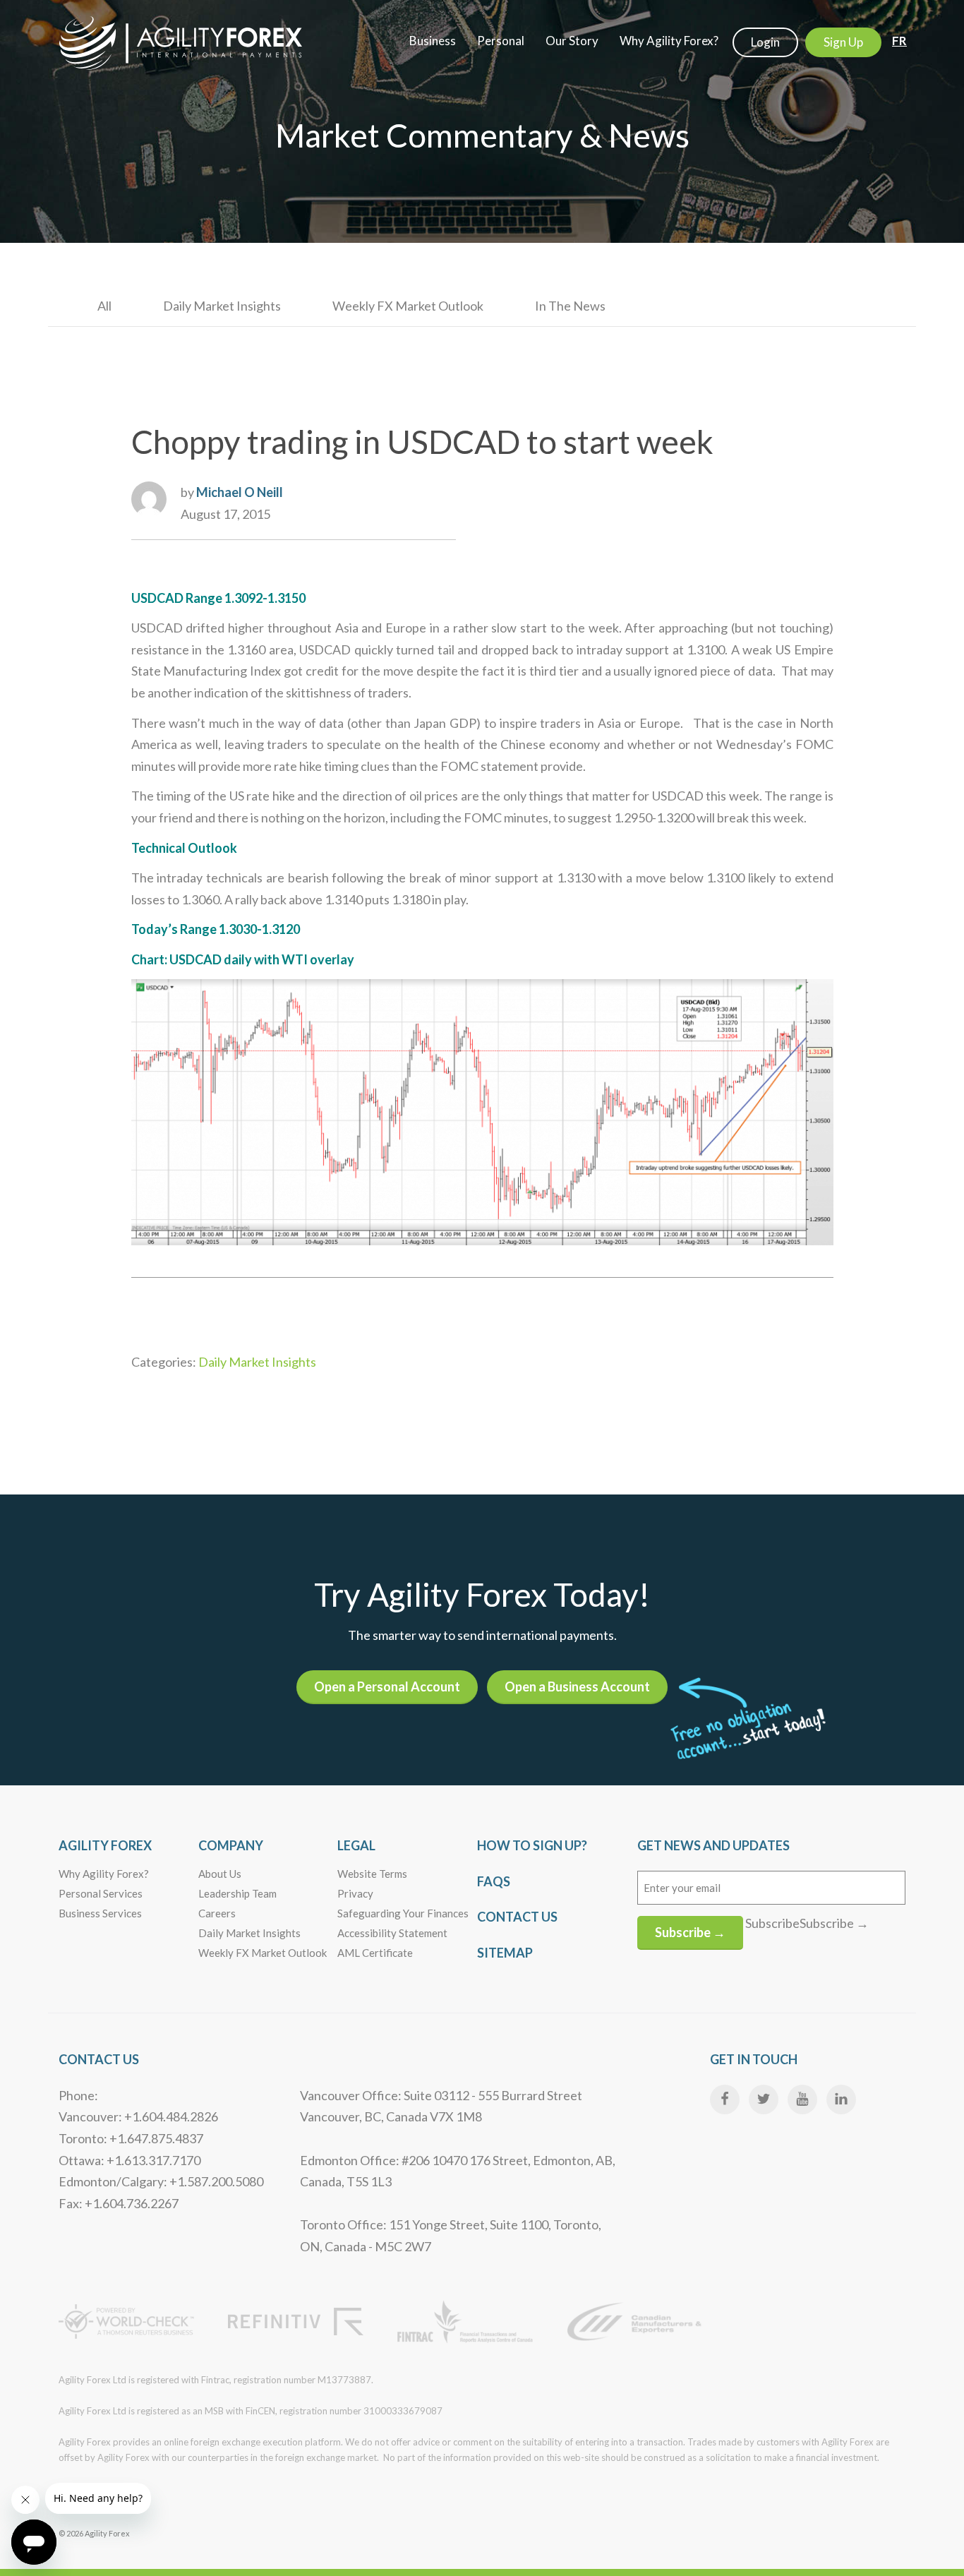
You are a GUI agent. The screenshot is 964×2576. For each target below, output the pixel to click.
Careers (217, 1913)
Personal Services (101, 1893)
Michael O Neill (240, 492)
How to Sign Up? (532, 1845)
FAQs (494, 1881)
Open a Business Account (577, 1687)
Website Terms (372, 1874)
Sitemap (505, 1953)
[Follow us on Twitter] (764, 2099)
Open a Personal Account (387, 1687)
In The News (570, 306)
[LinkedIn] (841, 2099)
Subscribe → (690, 1932)
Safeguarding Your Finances (403, 1913)
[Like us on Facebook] (725, 2099)
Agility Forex (105, 1845)
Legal (356, 1845)
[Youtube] (802, 2099)
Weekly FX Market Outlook (408, 306)
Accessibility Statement (392, 1933)
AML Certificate (375, 1953)
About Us (220, 1874)
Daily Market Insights (222, 306)
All (104, 306)
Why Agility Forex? (104, 1874)
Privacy (355, 1893)
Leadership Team (237, 1893)
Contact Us (517, 1917)
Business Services (100, 1913)
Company (231, 1845)
